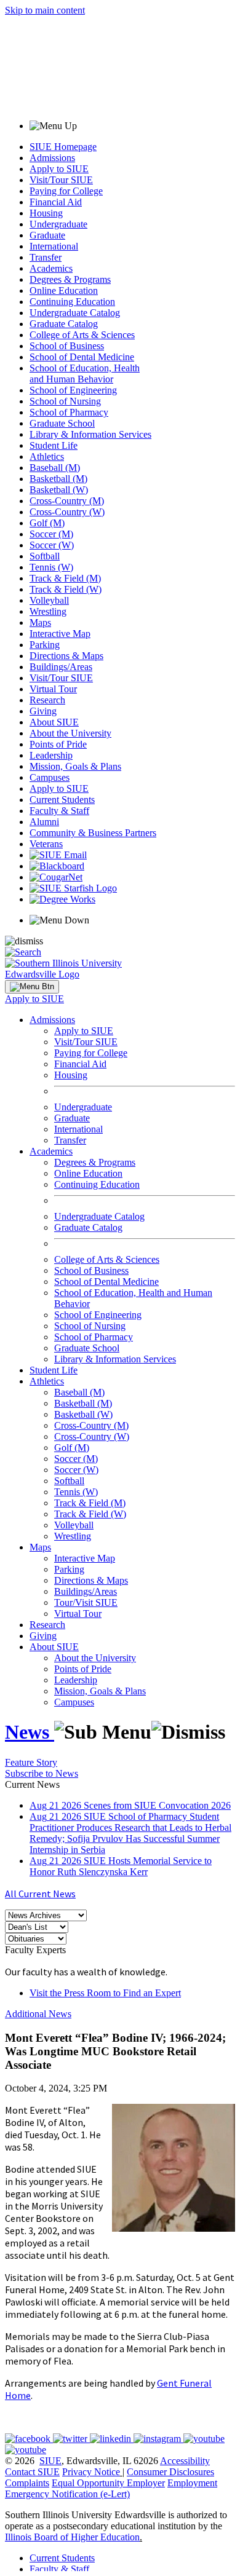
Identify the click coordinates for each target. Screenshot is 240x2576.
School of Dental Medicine (82, 357)
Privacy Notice (91, 2472)
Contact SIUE (32, 2472)
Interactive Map (60, 634)
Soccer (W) (52, 545)
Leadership (51, 755)
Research (47, 700)
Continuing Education (72, 302)
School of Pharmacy (69, 412)
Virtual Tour (53, 689)
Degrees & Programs (70, 279)
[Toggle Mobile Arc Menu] (32, 987)
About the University (70, 733)
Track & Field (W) (66, 589)
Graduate (47, 235)
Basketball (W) (59, 490)
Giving (43, 711)
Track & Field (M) (65, 578)
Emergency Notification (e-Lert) (67, 2494)
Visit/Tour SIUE (61, 180)
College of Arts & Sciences (82, 335)
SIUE (50, 2461)
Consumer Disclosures (170, 2472)
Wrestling (48, 611)
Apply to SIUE (59, 169)
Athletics (47, 456)
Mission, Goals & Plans (75, 766)
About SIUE (54, 722)
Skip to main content (45, 10)
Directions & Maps (66, 656)
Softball (45, 556)
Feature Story (31, 1762)
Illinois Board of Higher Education (72, 2537)
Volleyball (49, 600)
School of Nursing (65, 401)
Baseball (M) (55, 468)
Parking (45, 645)
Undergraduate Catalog (75, 313)
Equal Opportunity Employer (108, 2483)
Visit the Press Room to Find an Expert (105, 1993)
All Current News (40, 1894)
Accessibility (185, 2461)
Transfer (46, 257)
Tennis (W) (51, 567)
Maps (40, 622)
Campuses (50, 777)
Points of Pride (58, 744)
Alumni (44, 822)
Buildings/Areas (61, 667)
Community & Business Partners (93, 833)
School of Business (67, 346)
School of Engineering (73, 390)
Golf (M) (47, 523)
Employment (192, 2483)
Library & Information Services (90, 434)
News (30, 1732)
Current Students (62, 800)
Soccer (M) (51, 534)
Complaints (27, 2483)
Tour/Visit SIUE (86, 1602)
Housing (46, 213)
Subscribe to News (42, 1773)
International (54, 246)
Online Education (64, 290)
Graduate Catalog (64, 324)
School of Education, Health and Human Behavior (85, 373)
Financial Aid (56, 202)
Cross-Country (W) (67, 512)
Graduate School (62, 423)
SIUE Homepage (63, 147)
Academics (51, 268)
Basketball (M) (58, 479)
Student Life (54, 445)
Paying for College (66, 191)
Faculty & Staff (59, 811)
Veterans (46, 844)
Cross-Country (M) (67, 501)
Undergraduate (58, 224)
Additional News (38, 2014)
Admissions (52, 158)
